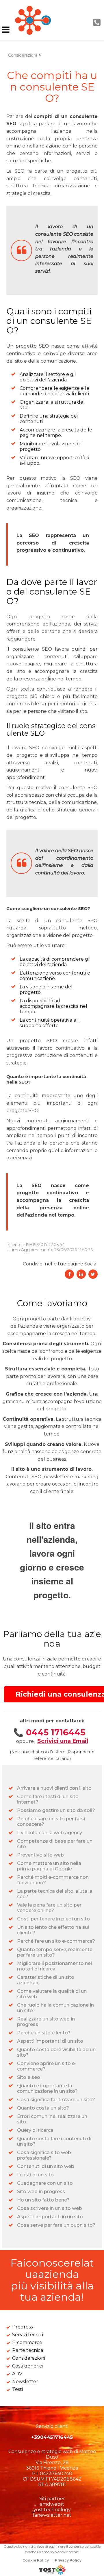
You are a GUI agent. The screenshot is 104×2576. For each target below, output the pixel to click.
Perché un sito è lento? (44, 2033)
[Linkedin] (81, 1274)
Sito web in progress (41, 2192)
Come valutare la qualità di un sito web (52, 1994)
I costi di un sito (35, 2175)
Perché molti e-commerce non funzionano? (53, 1880)
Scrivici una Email (63, 1741)
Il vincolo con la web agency (50, 1833)
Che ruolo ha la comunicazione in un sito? (55, 2008)
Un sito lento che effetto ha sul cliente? (53, 1930)
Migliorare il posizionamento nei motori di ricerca (54, 1966)
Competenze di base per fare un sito (55, 1844)
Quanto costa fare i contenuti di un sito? (54, 2141)
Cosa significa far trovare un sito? (56, 2100)
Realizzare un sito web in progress (46, 2022)
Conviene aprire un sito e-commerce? (47, 2066)
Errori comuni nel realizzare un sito (52, 2119)
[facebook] (69, 1274)
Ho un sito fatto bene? (43, 2200)
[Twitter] (93, 1274)
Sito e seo (29, 2077)
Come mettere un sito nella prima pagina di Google (49, 1866)
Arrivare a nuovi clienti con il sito (54, 1788)
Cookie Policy (36, 2560)
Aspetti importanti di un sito (50, 2041)
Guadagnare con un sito (45, 2183)
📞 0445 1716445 (49, 1732)
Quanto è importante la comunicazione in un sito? (47, 2088)
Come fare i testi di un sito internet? (48, 1799)
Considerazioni (23, 55)
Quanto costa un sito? (43, 2108)
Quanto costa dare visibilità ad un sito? (56, 2052)
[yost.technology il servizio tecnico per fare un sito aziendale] (52, 2573)
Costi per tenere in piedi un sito (53, 1919)
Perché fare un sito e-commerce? (56, 1941)
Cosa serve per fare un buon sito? (56, 2225)
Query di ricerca (35, 2130)
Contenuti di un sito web (46, 2166)
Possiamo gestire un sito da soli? (56, 1810)
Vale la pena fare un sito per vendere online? (49, 1908)
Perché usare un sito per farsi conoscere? (51, 1822)
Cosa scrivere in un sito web (50, 2208)
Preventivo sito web (40, 1855)
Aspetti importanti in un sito (50, 2217)
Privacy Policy (68, 2560)
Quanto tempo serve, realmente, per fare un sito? (55, 1952)
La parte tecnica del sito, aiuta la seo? (55, 1894)
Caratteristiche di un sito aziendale (46, 1980)
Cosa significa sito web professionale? (44, 2155)
